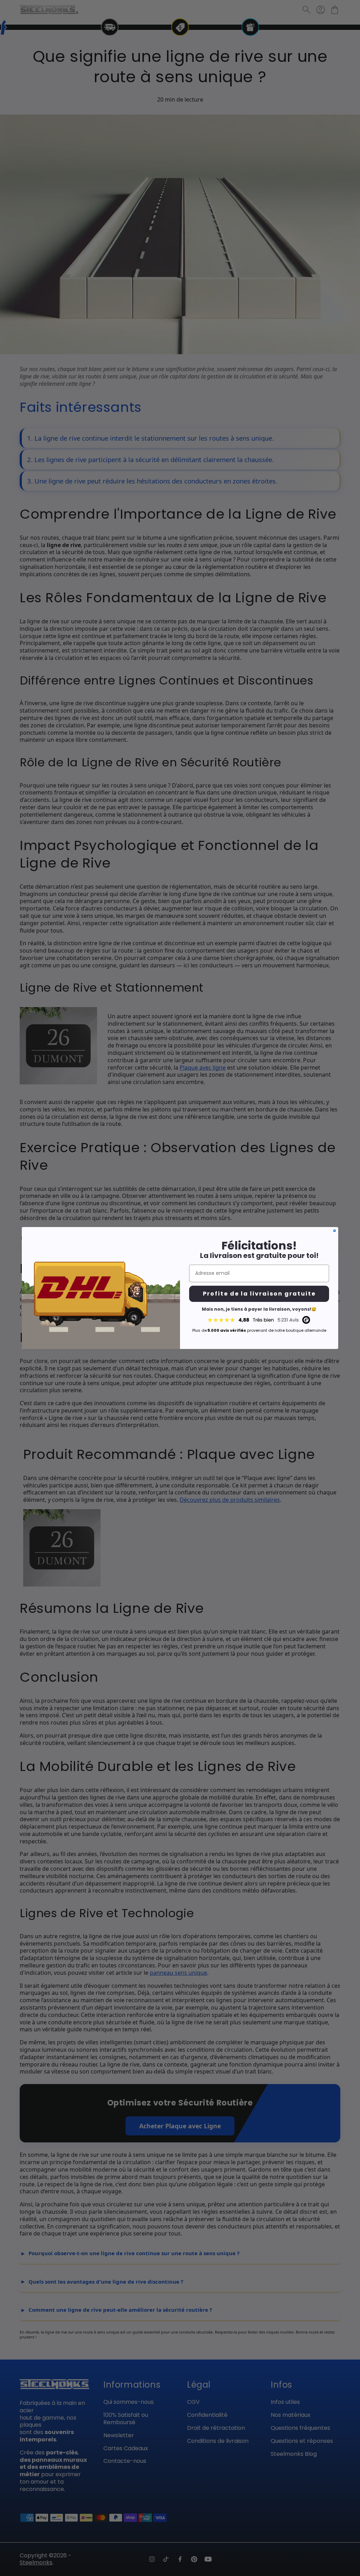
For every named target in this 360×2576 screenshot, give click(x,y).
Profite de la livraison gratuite (259, 1294)
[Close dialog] (335, 1231)
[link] (259, 1320)
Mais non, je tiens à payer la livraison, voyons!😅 (259, 1309)
